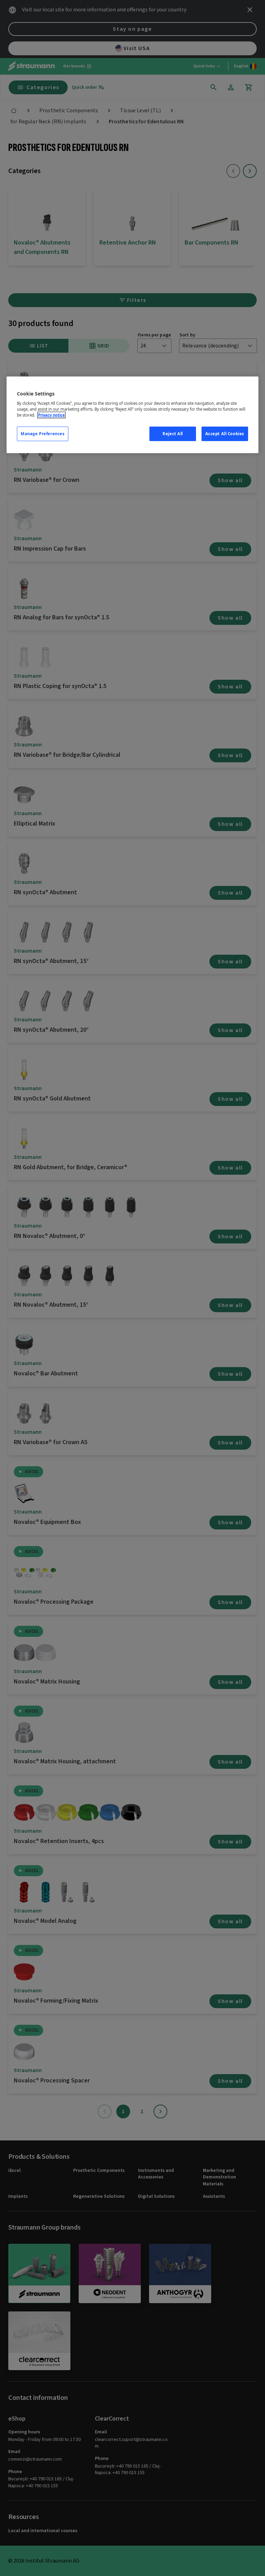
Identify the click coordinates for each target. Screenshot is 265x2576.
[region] (132, 415)
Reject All (173, 434)
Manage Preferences (43, 434)
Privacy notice (51, 415)
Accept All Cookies (225, 434)
